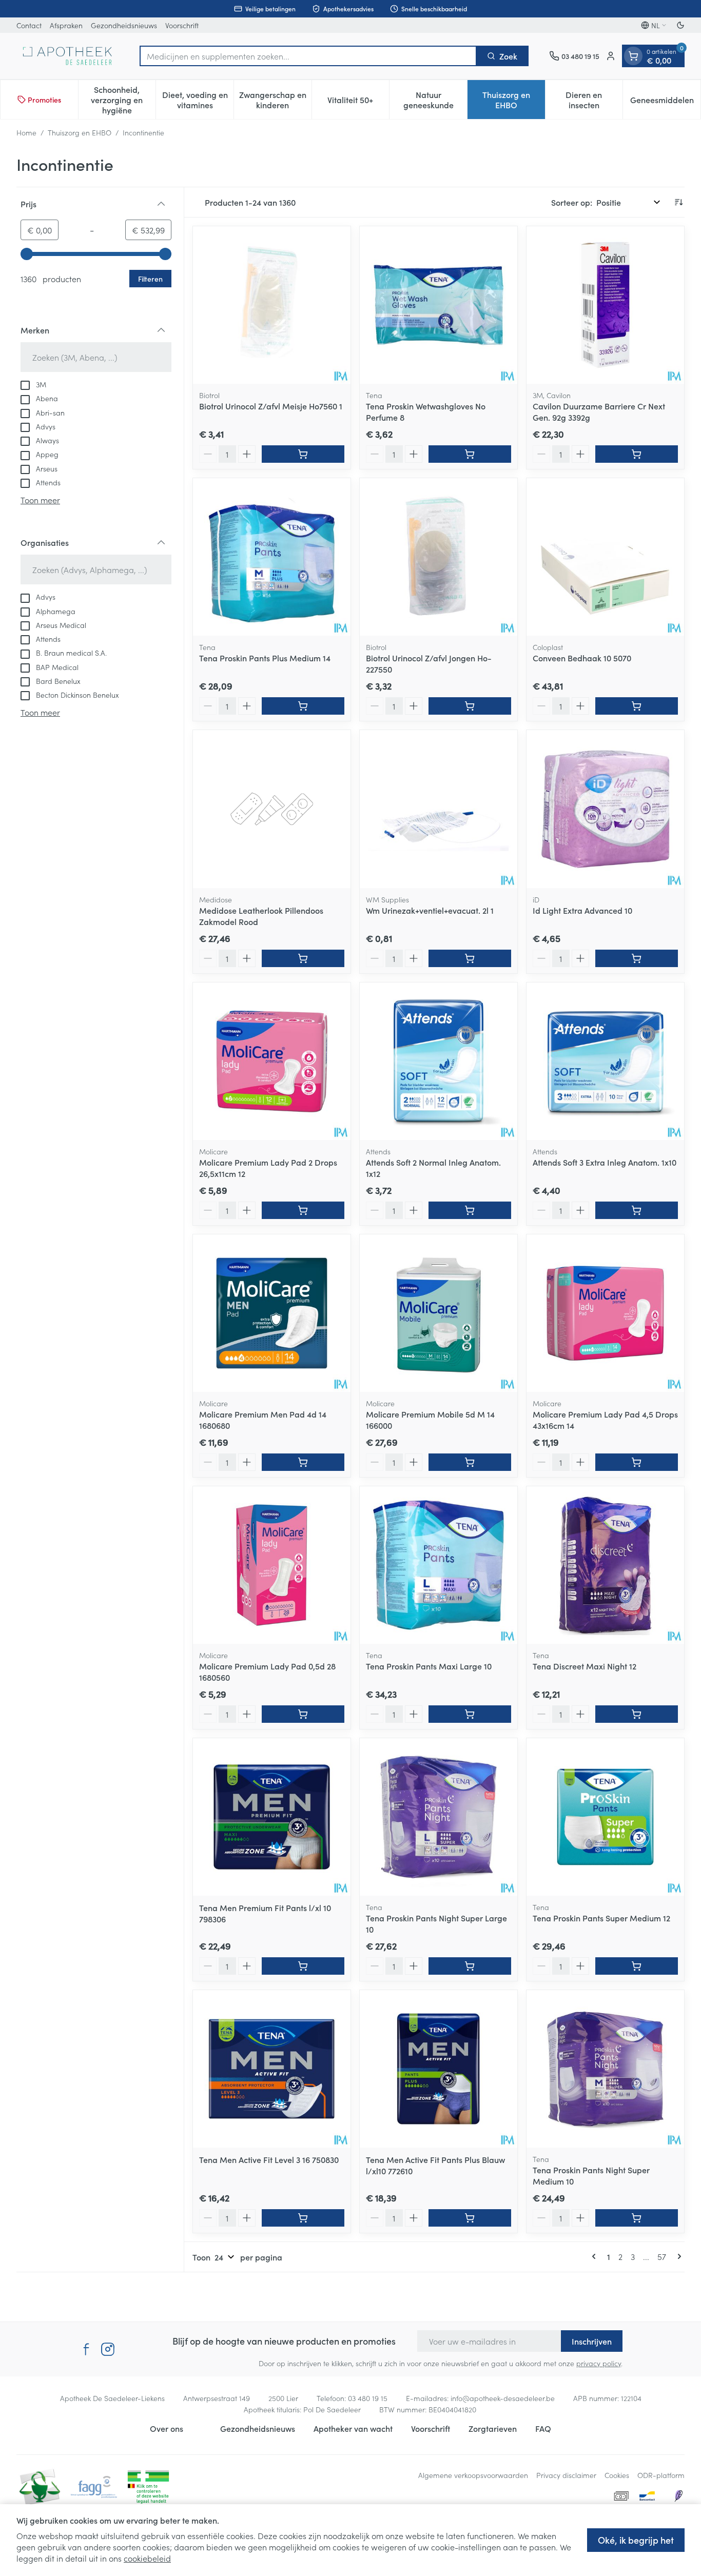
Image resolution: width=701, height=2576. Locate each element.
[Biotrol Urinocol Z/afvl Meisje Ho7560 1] (272, 305)
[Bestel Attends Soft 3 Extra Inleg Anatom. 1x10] (637, 1210)
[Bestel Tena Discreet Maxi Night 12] (637, 1714)
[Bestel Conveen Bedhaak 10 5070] (637, 706)
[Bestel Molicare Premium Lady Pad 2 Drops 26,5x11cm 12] (303, 1210)
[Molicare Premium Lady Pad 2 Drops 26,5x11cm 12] (272, 1061)
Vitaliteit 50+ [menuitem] (358, 102)
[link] (596, 2256)
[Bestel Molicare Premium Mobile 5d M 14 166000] (470, 1462)
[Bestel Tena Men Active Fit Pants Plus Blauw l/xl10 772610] (470, 2218)
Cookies (617, 2475)
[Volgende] (677, 2256)
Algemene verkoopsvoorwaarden (473, 2475)
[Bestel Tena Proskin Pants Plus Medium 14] (303, 706)
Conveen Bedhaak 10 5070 (582, 658)
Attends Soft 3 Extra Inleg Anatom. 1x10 (605, 1162)
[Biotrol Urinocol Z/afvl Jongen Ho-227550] (439, 557)
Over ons (167, 2428)
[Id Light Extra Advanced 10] (605, 809)
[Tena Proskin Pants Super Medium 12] (605, 1817)
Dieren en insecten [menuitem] (594, 100)
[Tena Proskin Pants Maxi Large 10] (439, 1565)
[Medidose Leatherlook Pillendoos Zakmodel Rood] (272, 809)
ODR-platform (661, 2475)
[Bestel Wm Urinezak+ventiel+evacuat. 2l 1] (470, 958)
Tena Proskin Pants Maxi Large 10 (429, 1666)
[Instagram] (108, 2349)
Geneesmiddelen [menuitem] (665, 102)
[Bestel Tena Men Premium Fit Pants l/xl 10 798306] (303, 1966)
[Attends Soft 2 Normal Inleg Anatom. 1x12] (439, 1061)
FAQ (543, 2428)
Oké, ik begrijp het (636, 2540)
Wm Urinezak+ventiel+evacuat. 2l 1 (430, 910)
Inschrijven (592, 2341)
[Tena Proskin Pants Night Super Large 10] (439, 1817)
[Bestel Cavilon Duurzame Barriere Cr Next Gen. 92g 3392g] (637, 454)
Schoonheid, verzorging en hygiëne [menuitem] (123, 100)
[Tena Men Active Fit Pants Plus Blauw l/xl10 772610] (439, 2069)
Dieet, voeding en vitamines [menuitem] (198, 100)
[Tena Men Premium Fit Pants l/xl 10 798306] (272, 1817)
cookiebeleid (147, 2558)
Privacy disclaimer (566, 2475)
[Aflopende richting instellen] (678, 202)
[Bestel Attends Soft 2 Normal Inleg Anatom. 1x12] (470, 1210)
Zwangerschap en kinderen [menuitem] (275, 100)
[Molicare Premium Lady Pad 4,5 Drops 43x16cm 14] (605, 1313)
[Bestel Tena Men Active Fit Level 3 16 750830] (303, 2218)
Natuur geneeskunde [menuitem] (435, 100)
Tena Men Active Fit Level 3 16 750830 (269, 2159)
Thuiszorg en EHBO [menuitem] (514, 100)
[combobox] (308, 56)
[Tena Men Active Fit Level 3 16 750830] (272, 2069)
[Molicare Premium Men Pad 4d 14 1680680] (272, 1313)
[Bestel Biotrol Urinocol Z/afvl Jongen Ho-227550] (470, 706)
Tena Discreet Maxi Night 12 (585, 1666)
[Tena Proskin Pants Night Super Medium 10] (605, 2069)
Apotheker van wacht (353, 2428)
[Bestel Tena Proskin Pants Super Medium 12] (637, 1966)
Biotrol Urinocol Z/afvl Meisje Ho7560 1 (271, 406)
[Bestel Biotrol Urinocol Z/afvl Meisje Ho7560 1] (303, 454)
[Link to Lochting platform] (678, 2496)
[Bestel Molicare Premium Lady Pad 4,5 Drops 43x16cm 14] (637, 1462)
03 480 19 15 (368, 2398)
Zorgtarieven (493, 2428)
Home (26, 132)
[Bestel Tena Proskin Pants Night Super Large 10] (470, 1966)
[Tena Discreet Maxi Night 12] (605, 1565)
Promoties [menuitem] (44, 100)
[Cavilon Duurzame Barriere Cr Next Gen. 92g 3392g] (605, 305)
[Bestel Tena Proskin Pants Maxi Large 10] (470, 1714)
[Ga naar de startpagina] (68, 56)
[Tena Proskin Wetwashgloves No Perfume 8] (439, 305)
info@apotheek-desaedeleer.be (503, 2398)
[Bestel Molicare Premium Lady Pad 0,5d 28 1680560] (303, 1714)
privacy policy (599, 2363)
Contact (29, 25)
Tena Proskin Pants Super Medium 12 (601, 1918)
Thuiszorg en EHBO (80, 132)
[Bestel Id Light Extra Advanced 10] (637, 958)
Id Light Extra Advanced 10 (582, 910)
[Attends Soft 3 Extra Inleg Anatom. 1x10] (605, 1061)
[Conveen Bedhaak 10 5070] (605, 557)
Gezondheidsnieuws (124, 25)
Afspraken (66, 25)
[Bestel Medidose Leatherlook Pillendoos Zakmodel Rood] (303, 958)
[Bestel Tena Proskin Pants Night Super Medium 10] (637, 2218)
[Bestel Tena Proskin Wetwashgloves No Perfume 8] (470, 454)
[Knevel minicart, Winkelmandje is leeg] (633, 56)
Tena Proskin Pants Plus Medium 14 (265, 658)
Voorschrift (182, 25)
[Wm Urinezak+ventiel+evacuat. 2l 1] (439, 809)
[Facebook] (86, 2349)
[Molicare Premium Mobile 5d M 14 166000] (439, 1313)
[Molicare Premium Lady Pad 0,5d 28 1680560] (272, 1565)
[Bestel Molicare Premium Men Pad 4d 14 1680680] (303, 1462)
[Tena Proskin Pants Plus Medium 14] (272, 557)
